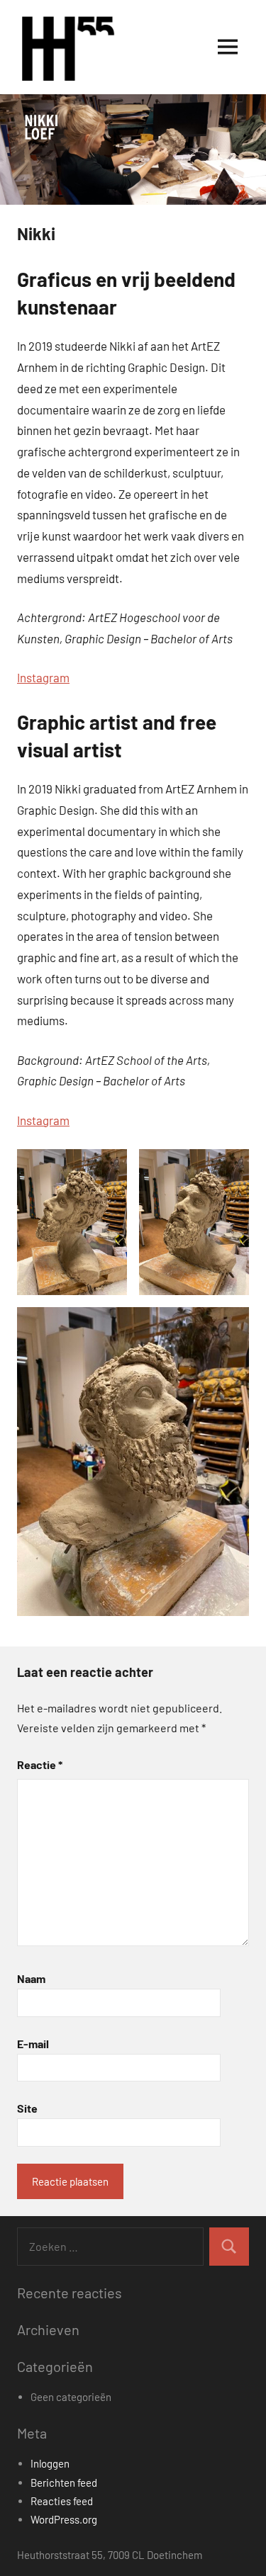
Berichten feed (64, 2482)
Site (27, 2108)
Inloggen (50, 2463)
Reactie (40, 1764)
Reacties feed (62, 2501)
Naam (31, 1978)
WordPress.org (64, 2519)
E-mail (33, 2044)
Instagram (43, 677)
